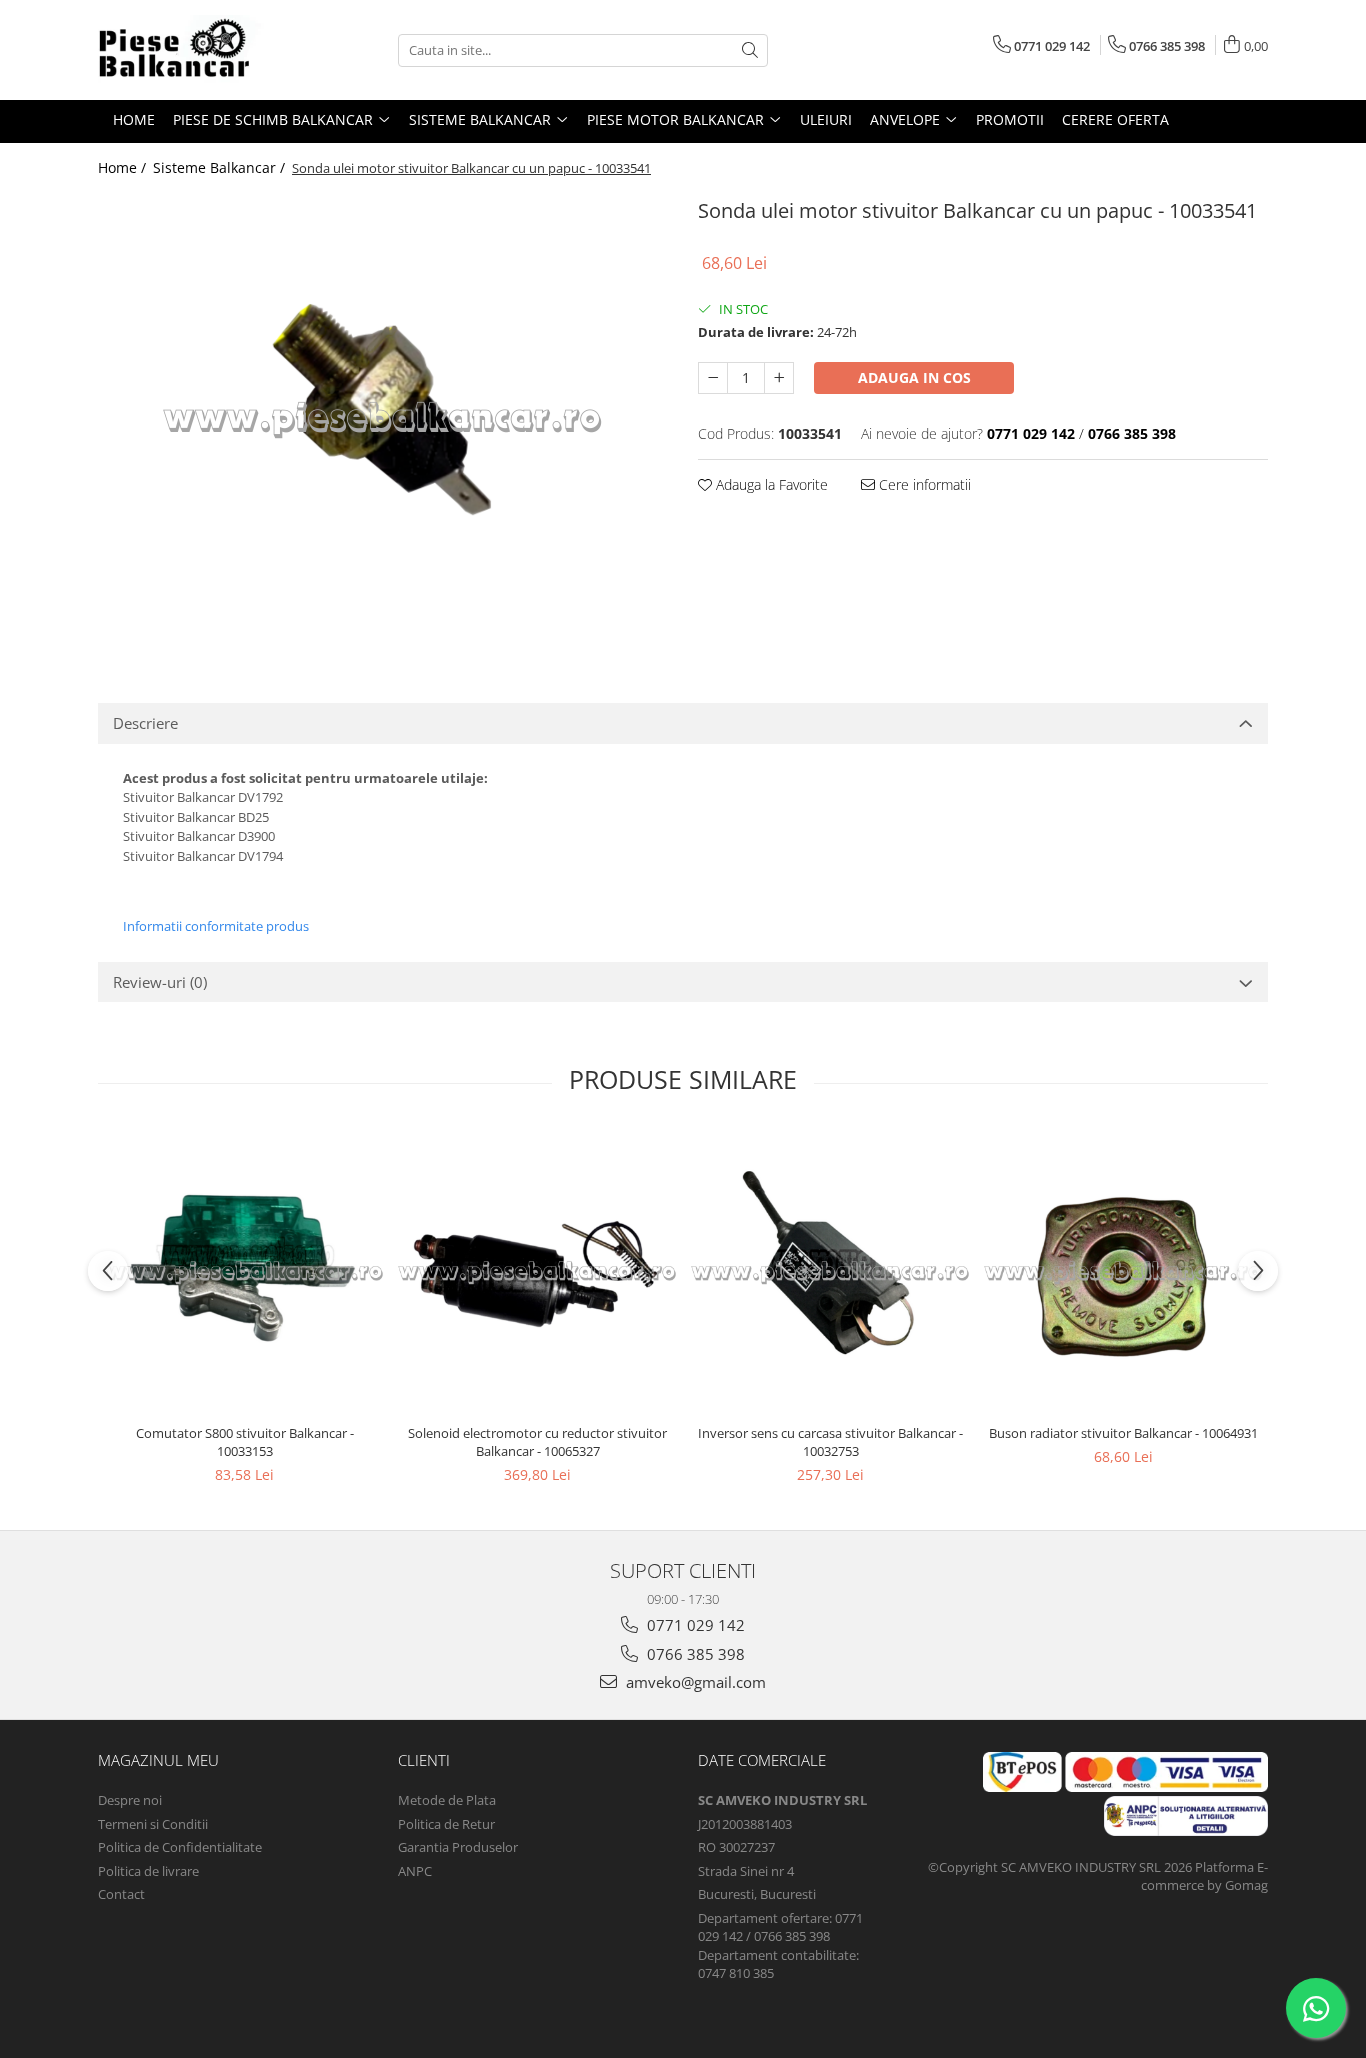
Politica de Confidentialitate (180, 1847)
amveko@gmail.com (694, 1682)
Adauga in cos (914, 377)
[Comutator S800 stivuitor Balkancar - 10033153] (244, 1271)
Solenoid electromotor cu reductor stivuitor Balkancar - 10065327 (537, 1442)
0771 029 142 (694, 1625)
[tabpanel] (383, 418)
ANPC (415, 1871)
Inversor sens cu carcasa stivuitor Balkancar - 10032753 (830, 1442)
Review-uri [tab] (160, 982)
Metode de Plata (447, 1800)
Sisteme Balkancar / (221, 167)
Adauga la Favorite (770, 484)
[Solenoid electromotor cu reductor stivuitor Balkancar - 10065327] (537, 1271)
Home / (124, 167)
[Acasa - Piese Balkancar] (198, 50)
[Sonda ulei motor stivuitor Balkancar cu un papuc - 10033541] (383, 418)
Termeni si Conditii (153, 1824)
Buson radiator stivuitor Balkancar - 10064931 (1123, 1433)
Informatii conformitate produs (216, 926)
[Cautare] (750, 50)
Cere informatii (923, 484)
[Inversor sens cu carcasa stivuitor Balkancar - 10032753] (830, 1271)
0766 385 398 (694, 1654)
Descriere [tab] (145, 723)
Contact (121, 1894)
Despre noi (130, 1800)
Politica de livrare (148, 1871)
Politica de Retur (446, 1824)
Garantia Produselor (458, 1847)
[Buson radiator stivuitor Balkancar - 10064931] (1123, 1271)
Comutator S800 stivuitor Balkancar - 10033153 (245, 1442)
